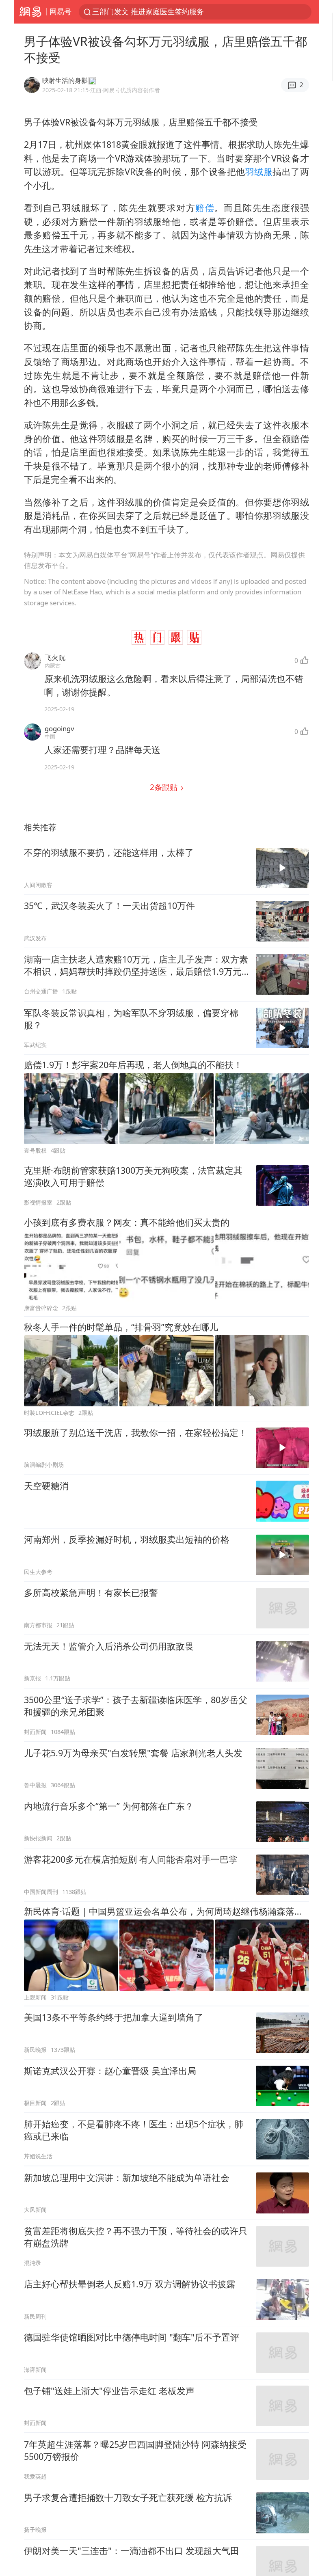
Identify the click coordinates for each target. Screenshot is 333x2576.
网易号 (61, 11)
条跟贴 (165, 787)
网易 (30, 12)
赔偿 (205, 208)
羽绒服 (259, 172)
